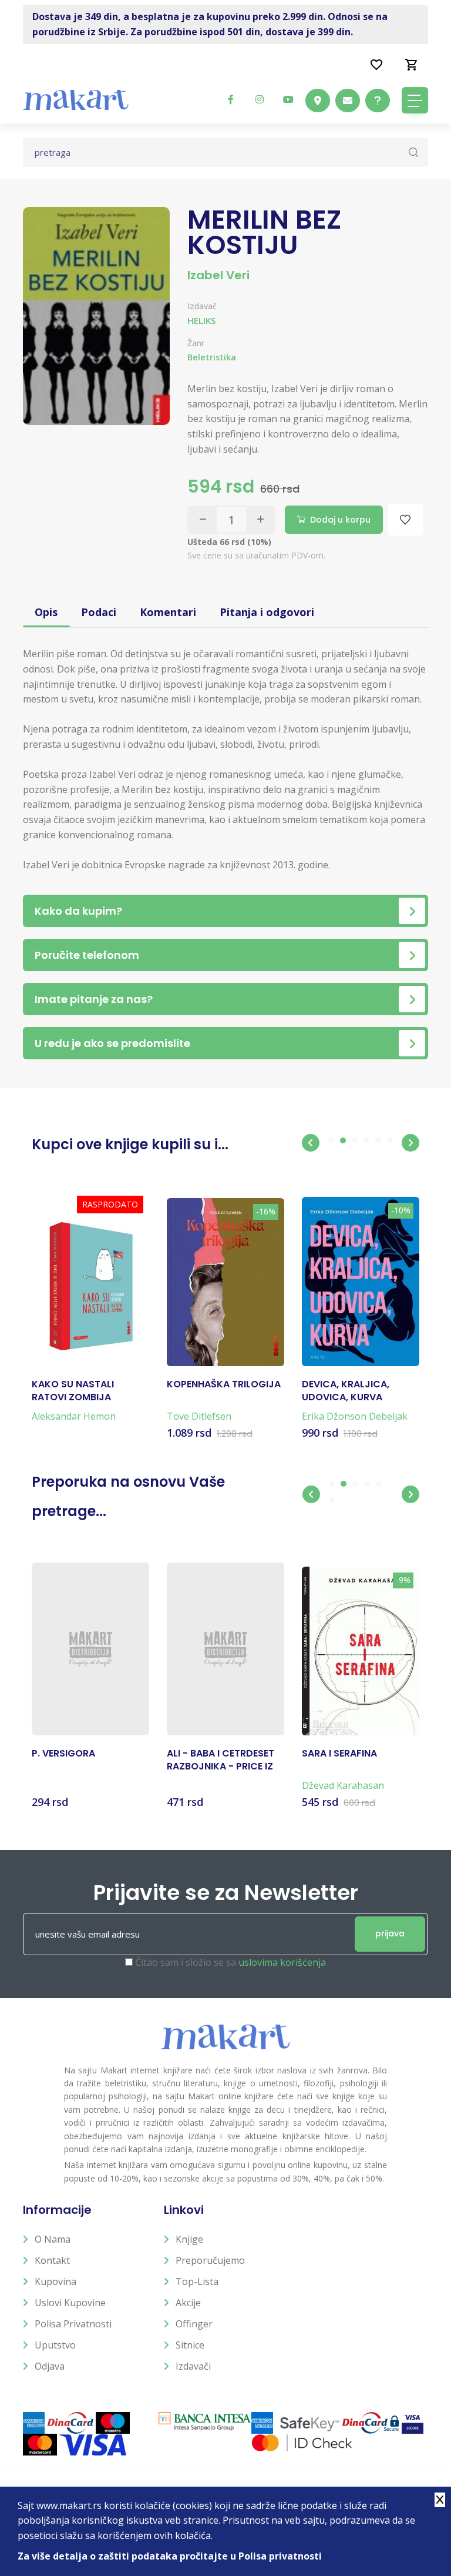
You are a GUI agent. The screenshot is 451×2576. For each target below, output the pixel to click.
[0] (412, 64)
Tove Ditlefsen (199, 1416)
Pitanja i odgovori (267, 612)
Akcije (188, 2303)
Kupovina (55, 2281)
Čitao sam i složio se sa (230, 1962)
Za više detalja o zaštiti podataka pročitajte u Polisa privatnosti (170, 2556)
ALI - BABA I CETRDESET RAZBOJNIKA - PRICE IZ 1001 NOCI (221, 1760)
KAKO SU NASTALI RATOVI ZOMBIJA (73, 1391)
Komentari (168, 612)
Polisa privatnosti (73, 2324)
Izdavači (193, 2366)
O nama (53, 2239)
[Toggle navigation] (415, 100)
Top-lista (197, 2281)
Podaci (99, 612)
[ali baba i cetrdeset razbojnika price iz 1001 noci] (225, 1649)
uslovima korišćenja (282, 1962)
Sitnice (190, 2345)
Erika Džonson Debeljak (355, 1416)
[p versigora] (90, 1649)
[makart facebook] (231, 99)
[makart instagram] (260, 99)
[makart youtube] (288, 99)
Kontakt (52, 2260)
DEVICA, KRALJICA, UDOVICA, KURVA (346, 1391)
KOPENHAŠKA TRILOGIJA (224, 1384)
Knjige (189, 2239)
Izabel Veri (218, 275)
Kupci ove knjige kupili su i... (130, 1144)
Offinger (194, 2324)
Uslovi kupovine (70, 2303)
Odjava (50, 2366)
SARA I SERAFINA (339, 1754)
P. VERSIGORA (63, 1754)
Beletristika (212, 357)
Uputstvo (55, 2345)
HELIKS (201, 320)
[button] (311, 1143)
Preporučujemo (210, 2260)
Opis (46, 612)
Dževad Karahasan (343, 1785)
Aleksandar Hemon (74, 1416)
